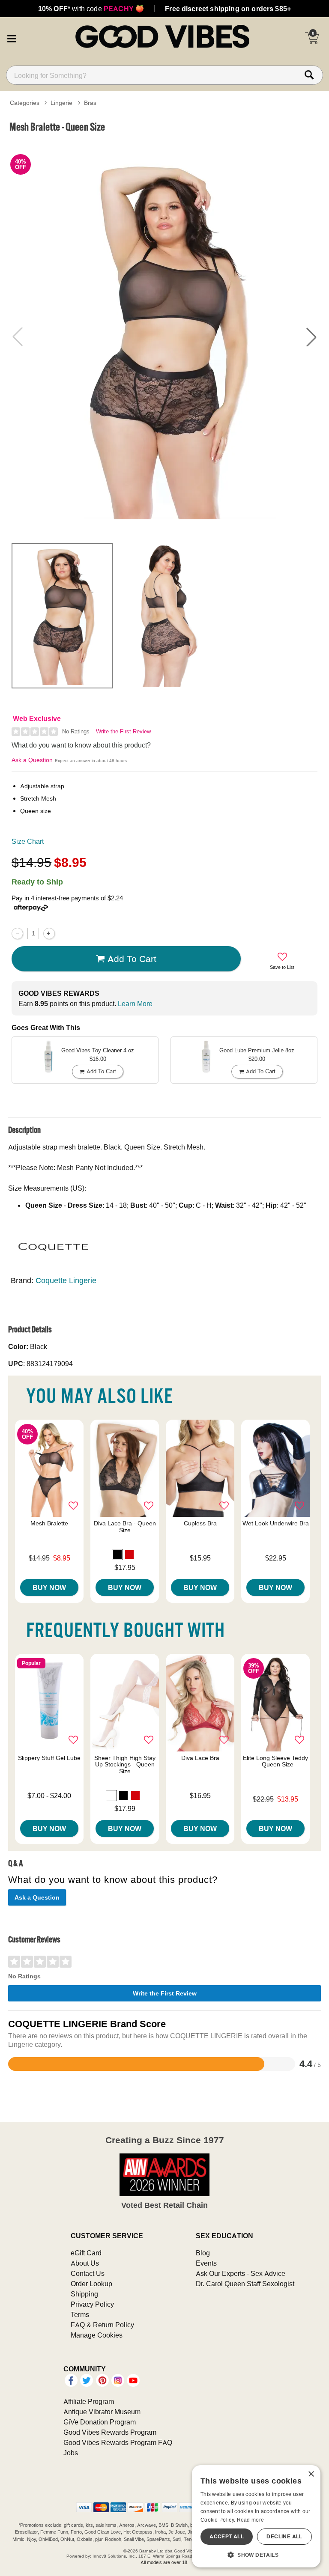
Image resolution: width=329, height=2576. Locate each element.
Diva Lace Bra (200, 1758)
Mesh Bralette (49, 1523)
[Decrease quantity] (17, 934)
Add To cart (132, 959)
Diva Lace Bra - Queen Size (125, 1527)
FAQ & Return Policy (102, 2325)
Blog (203, 2253)
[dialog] (256, 2516)
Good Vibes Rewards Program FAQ (118, 2442)
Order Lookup (91, 2284)
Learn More (135, 1004)
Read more (251, 2520)
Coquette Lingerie (66, 1280)
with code (91, 9)
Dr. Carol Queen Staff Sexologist (245, 2284)
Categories (25, 103)
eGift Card (86, 2253)
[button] (12, 38)
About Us (85, 2263)
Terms (80, 2314)
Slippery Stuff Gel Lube (49, 1758)
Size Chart (28, 841)
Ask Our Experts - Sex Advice (241, 2273)
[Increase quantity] (49, 934)
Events (206, 2263)
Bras (90, 103)
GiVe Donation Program (100, 2422)
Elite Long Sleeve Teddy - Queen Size (275, 1761)
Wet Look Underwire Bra (276, 1523)
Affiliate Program (89, 2401)
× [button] (311, 2474)
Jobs (71, 2453)
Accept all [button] (227, 2536)
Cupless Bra (200, 1523)
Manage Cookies (97, 2335)
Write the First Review (123, 731)
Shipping (84, 2294)
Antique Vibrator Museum (102, 2412)
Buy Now (49, 1587)
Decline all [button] (284, 2536)
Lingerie (61, 103)
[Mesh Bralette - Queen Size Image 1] (164, 337)
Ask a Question (32, 760)
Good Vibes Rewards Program (110, 2432)
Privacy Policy (92, 2304)
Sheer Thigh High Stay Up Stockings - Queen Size (125, 1765)
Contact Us (88, 2273)
